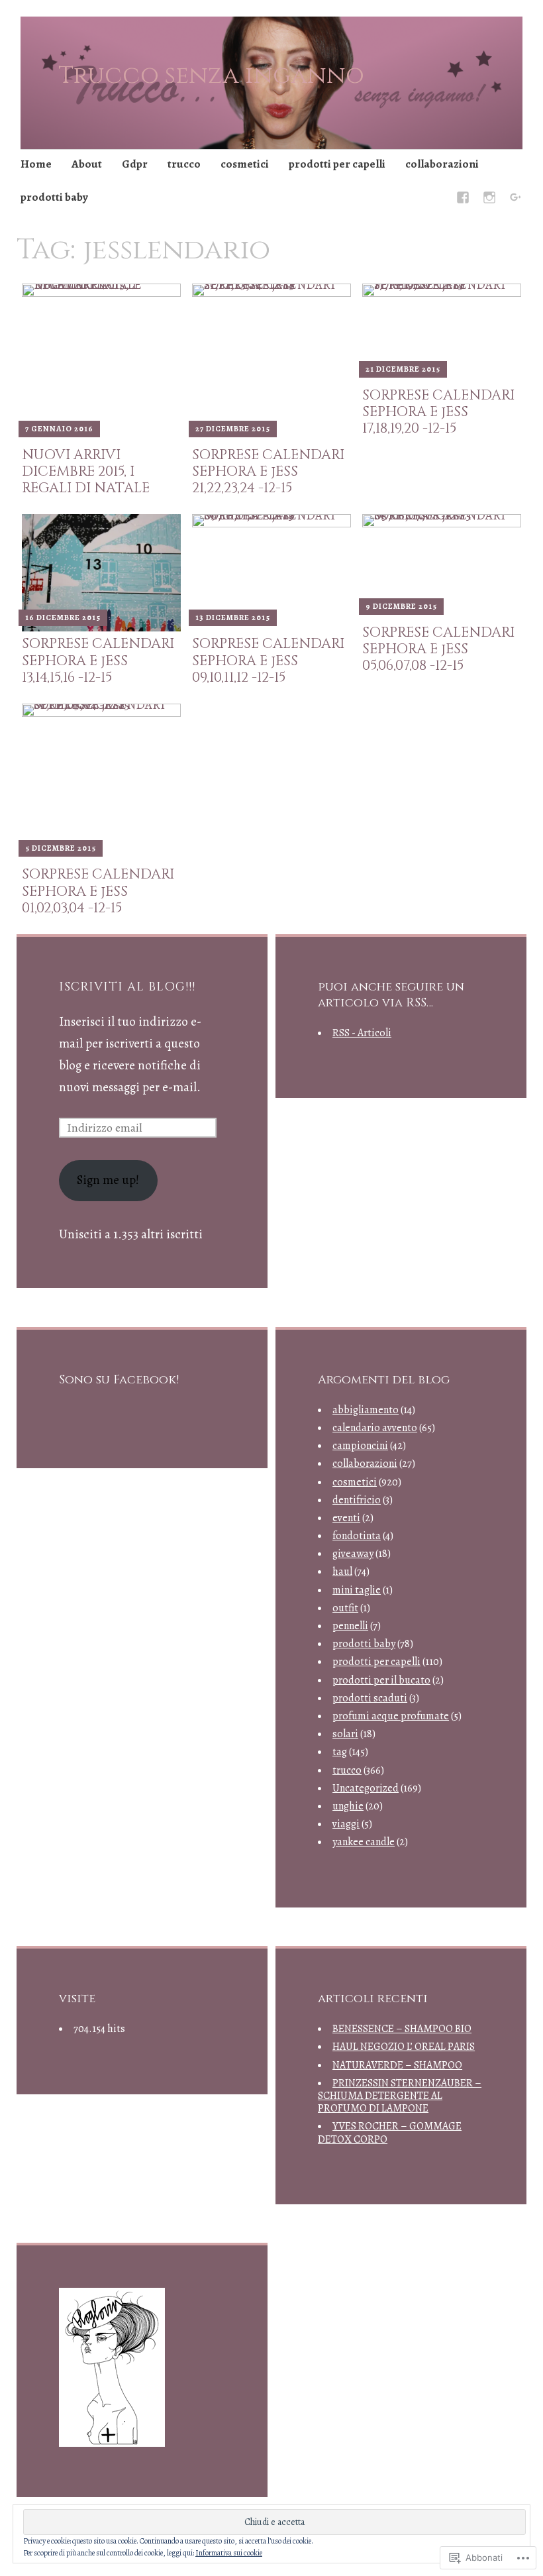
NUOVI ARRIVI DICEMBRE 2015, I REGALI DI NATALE (86, 472)
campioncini (360, 1446)
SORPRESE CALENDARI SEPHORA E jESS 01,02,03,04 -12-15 (98, 891)
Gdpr (135, 164)
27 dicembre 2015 (233, 429)
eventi (346, 1518)
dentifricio (357, 1500)
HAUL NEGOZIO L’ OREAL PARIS (404, 2047)
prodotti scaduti (370, 1698)
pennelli (350, 1626)
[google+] (516, 200)
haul (342, 1572)
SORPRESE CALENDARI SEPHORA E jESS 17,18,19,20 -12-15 (438, 412)
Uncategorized (366, 1788)
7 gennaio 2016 (59, 429)
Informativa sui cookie (229, 2553)
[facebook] (463, 200)
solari (345, 1734)
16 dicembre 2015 (63, 617)
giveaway (353, 1554)
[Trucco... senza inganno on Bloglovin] (112, 2443)
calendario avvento (375, 1428)
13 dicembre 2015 (233, 617)
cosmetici (245, 164)
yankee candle (364, 1842)
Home (36, 164)
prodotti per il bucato (381, 1680)
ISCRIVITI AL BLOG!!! (127, 987)
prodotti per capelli (337, 164)
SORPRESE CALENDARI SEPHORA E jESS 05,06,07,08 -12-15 (438, 649)
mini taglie (357, 1590)
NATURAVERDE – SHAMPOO (397, 2065)
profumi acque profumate (391, 1716)
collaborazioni (442, 164)
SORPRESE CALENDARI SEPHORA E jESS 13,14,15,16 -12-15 (98, 661)
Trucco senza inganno (211, 76)
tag (340, 1752)
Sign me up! (108, 1180)
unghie (348, 1806)
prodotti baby (54, 197)
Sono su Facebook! (119, 1380)
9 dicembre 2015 (401, 606)
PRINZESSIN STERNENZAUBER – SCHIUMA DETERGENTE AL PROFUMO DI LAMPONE (400, 2096)
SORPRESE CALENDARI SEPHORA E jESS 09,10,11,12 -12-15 (268, 661)
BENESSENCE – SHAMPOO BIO (402, 2029)
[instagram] (489, 200)
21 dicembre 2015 (403, 369)
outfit (345, 1608)
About (87, 164)
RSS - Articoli (362, 1033)
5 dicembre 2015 (61, 848)
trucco (184, 164)
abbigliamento (366, 1410)
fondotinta (357, 1536)
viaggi (346, 1824)
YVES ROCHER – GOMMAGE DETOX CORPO (390, 2132)
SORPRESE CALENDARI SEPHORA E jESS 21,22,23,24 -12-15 (268, 472)
